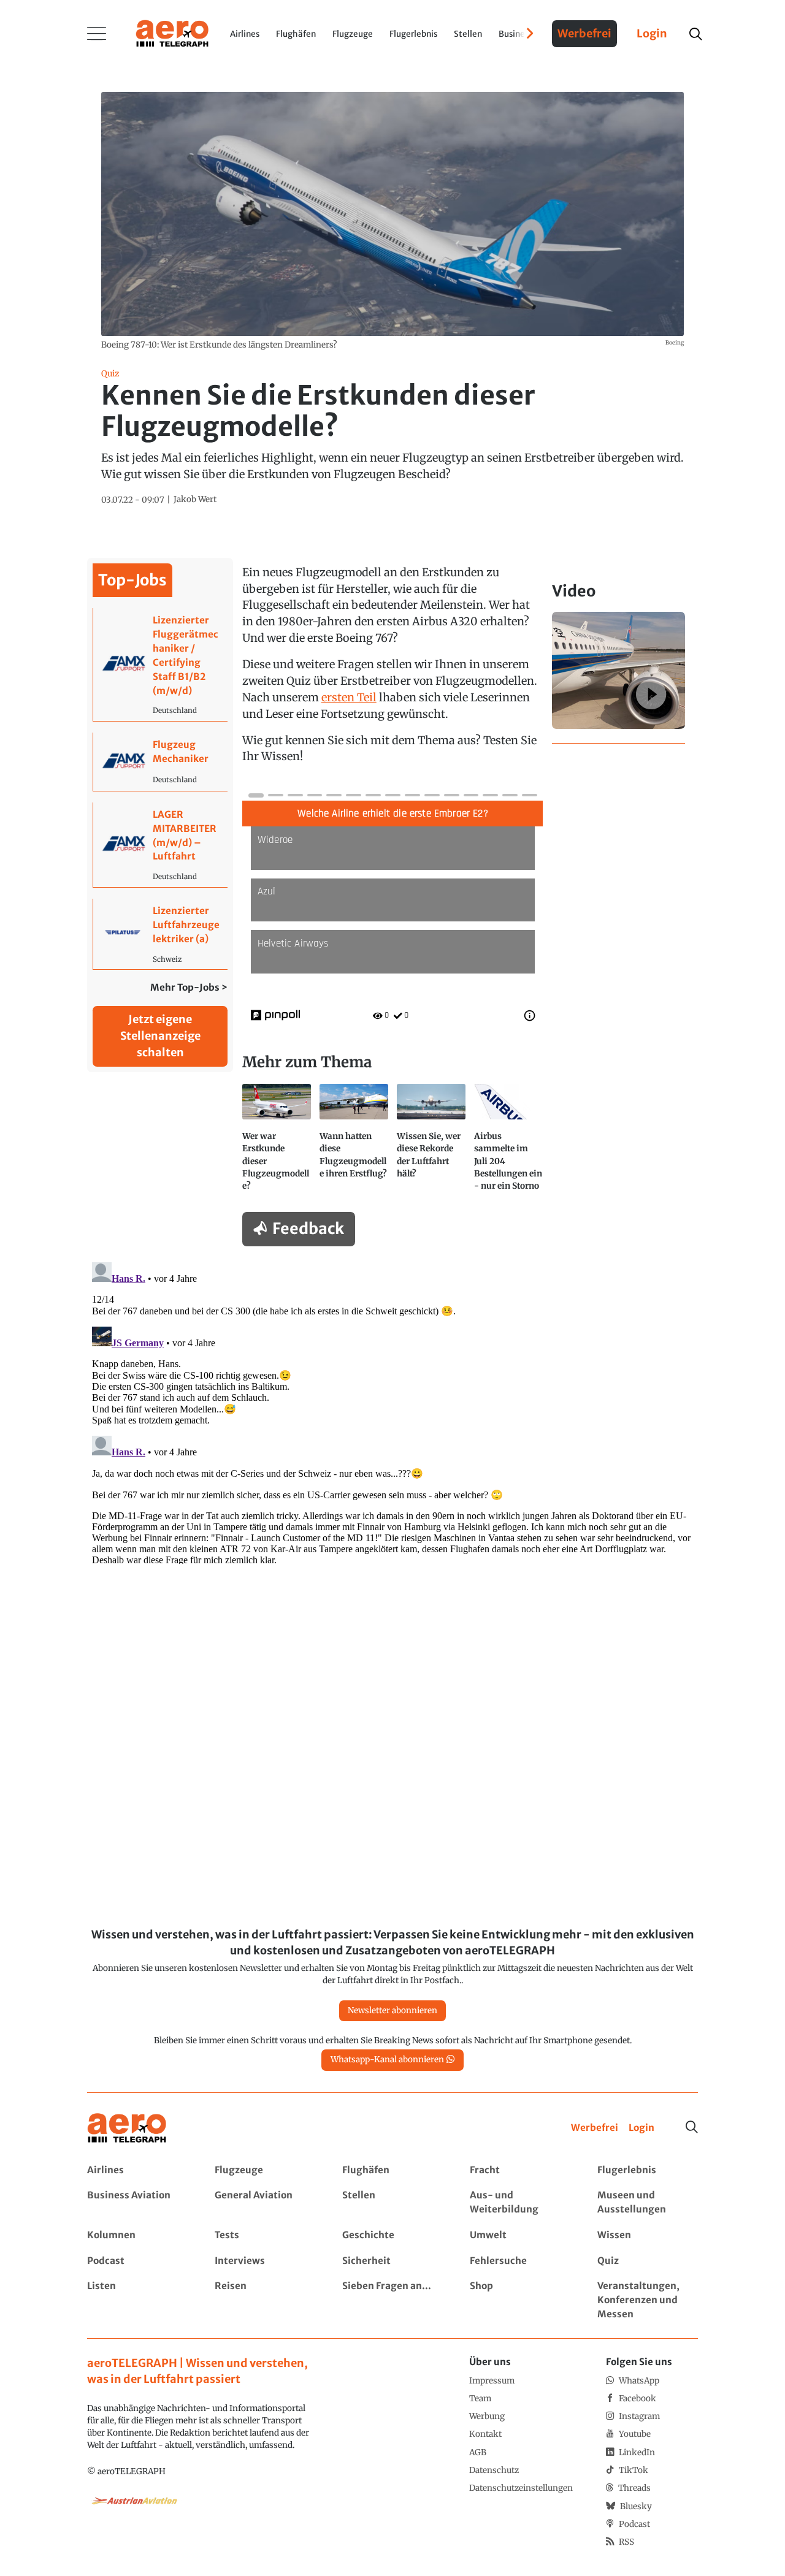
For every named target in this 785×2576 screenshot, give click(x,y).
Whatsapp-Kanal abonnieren (387, 2060)
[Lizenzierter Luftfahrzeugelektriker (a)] (160, 934)
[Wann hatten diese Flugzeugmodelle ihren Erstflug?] (354, 1143)
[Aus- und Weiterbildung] (520, 2203)
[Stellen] (392, 2203)
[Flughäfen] (392, 2170)
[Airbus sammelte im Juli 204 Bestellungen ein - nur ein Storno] (508, 1143)
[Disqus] (392, 1411)
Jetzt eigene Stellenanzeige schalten (160, 1036)
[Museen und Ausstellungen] (647, 2203)
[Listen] (137, 2300)
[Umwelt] (520, 2235)
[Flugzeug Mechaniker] (160, 762)
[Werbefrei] (595, 2128)
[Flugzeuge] (265, 2170)
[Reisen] (265, 2300)
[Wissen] (647, 2235)
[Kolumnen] (137, 2235)
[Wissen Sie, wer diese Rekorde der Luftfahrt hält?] (431, 1143)
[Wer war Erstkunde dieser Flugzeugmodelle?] (277, 1143)
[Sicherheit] (392, 2261)
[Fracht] (520, 2170)
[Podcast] (137, 2261)
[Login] (641, 2128)
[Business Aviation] (137, 2203)
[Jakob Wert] (195, 500)
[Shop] (520, 2300)
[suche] (695, 34)
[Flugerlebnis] (647, 2170)
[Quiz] (647, 2261)
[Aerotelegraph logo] (172, 32)
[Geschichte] (392, 2235)
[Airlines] (137, 2170)
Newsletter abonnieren (392, 2010)
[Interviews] (265, 2261)
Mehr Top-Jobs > (189, 987)
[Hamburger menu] (97, 34)
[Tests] (265, 2235)
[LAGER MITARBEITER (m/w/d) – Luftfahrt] (160, 845)
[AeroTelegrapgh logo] (127, 2128)
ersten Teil (349, 697)
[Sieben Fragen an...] (392, 2300)
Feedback (308, 1229)
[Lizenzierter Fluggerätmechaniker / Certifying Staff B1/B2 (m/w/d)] (160, 665)
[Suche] (692, 2127)
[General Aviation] (265, 2203)
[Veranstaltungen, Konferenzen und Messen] (647, 2300)
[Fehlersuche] (520, 2261)
